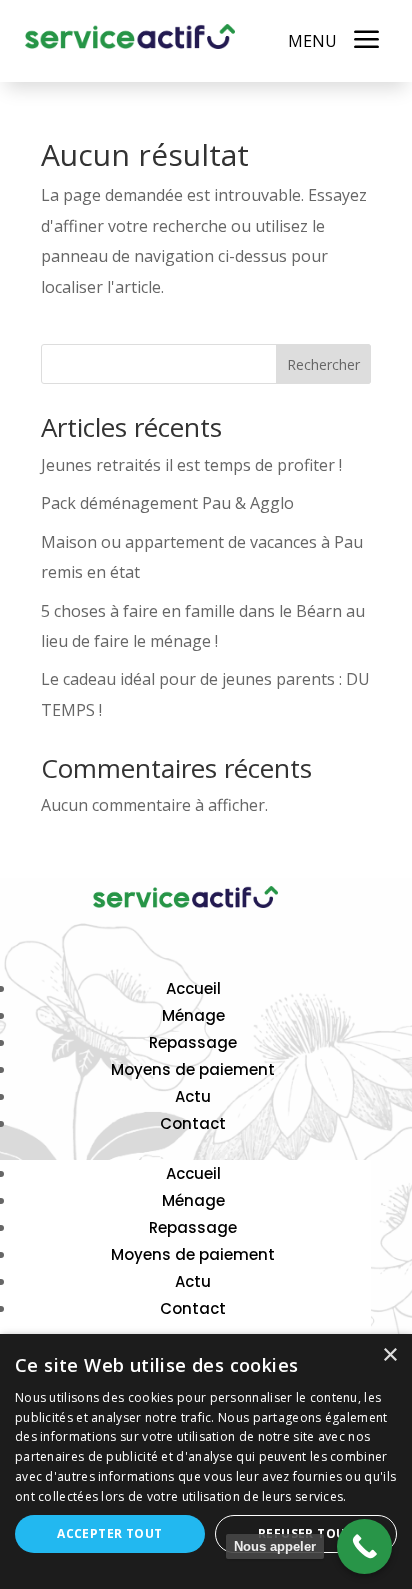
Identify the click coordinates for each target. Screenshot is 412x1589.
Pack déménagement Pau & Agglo (167, 503)
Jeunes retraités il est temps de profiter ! (191, 465)
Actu (193, 1096)
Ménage (193, 1015)
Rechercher (323, 364)
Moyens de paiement (193, 1069)
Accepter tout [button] (109, 1533)
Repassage (193, 1042)
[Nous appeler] (364, 1546)
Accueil (193, 988)
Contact (193, 1123)
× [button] (389, 1355)
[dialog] (206, 1461)
